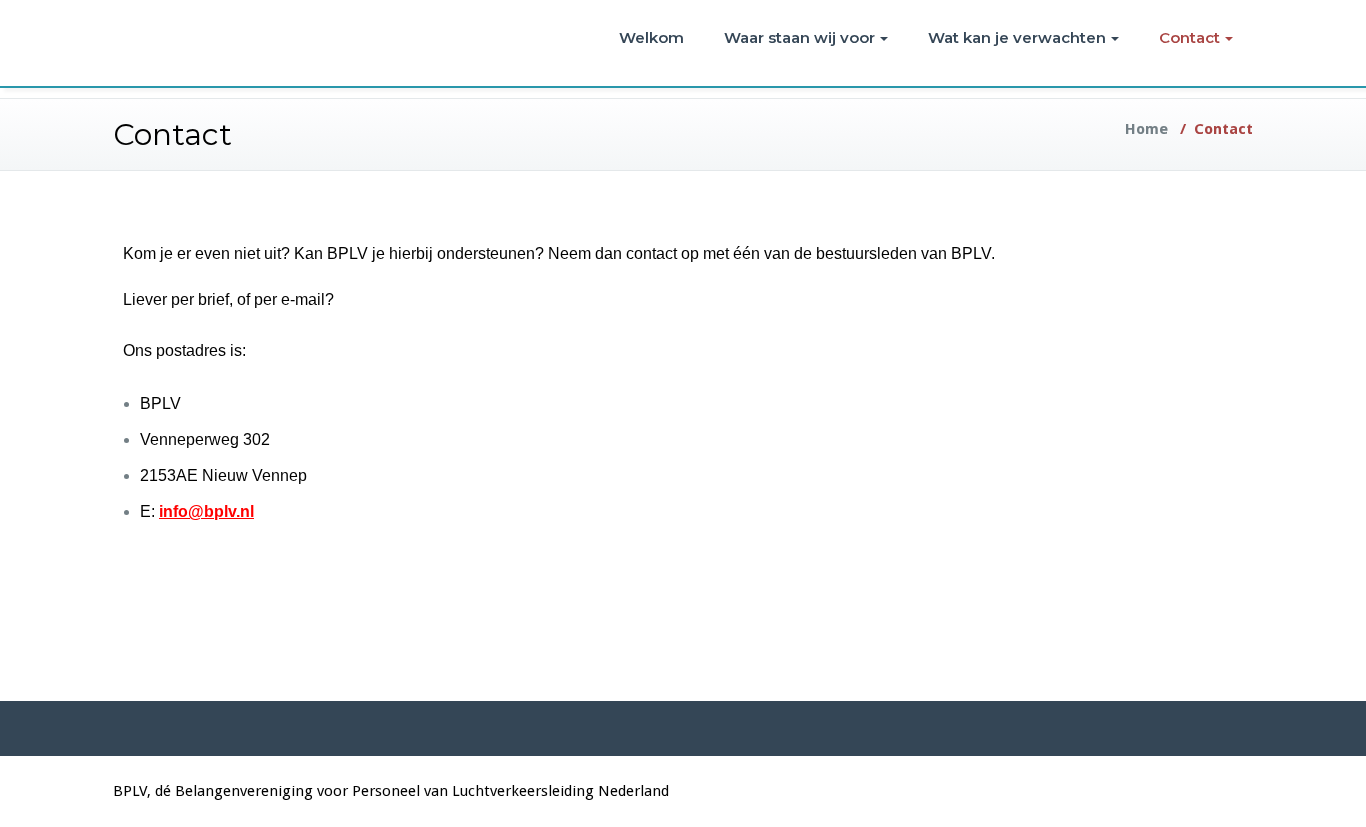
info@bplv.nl (206, 511)
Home (1146, 129)
